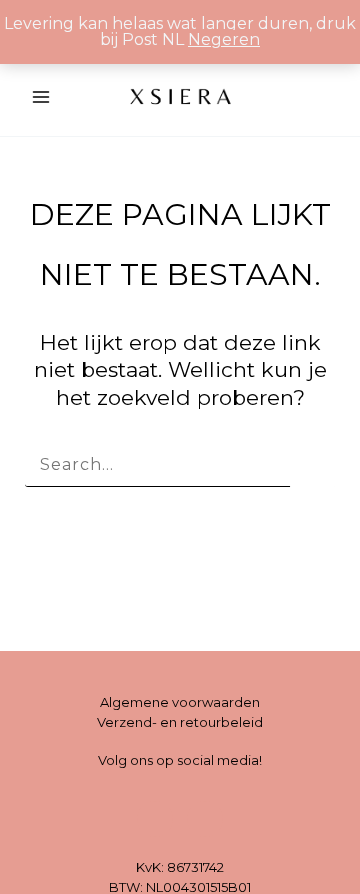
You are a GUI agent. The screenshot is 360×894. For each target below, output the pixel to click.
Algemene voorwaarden (180, 702)
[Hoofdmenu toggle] (41, 96)
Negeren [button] (224, 39)
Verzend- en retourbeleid (180, 722)
